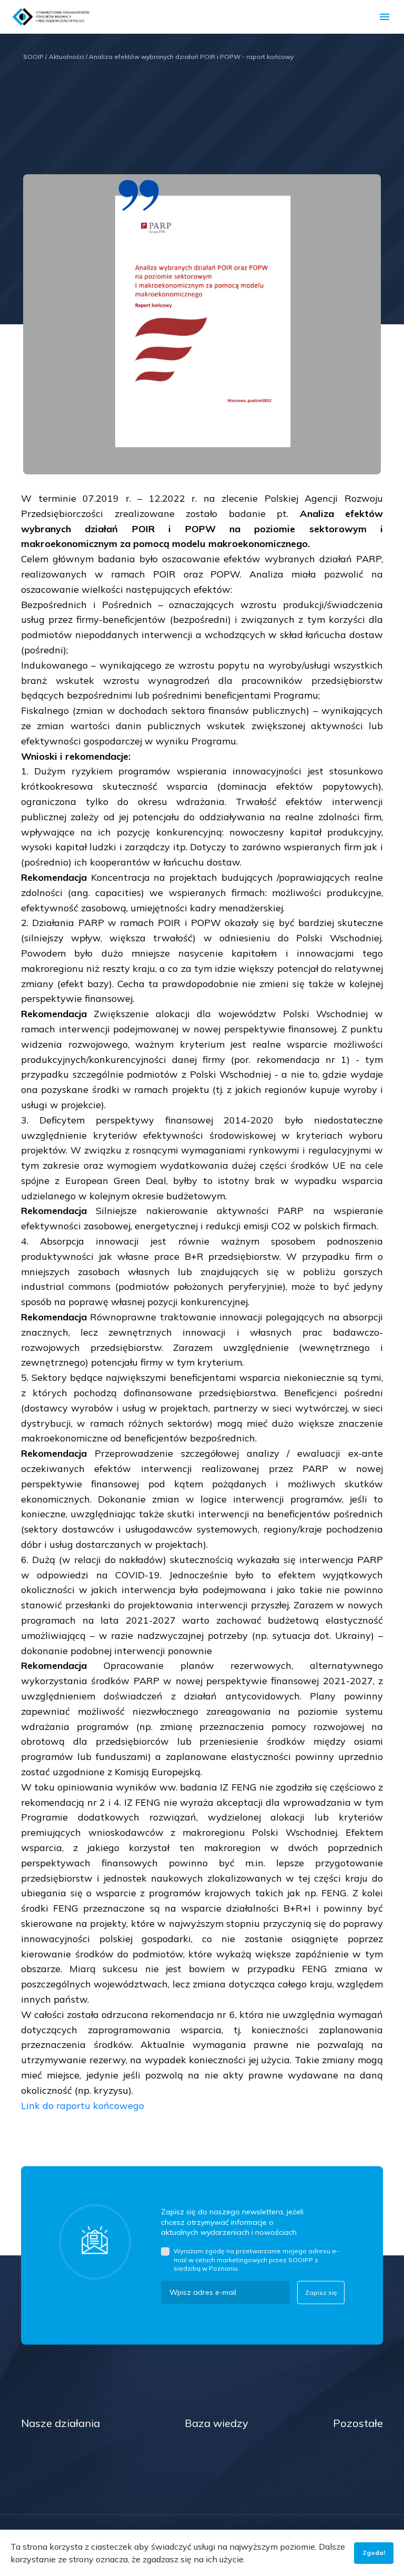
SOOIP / (35, 57)
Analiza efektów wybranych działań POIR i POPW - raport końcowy (191, 57)
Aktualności (68, 57)
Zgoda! (374, 2553)
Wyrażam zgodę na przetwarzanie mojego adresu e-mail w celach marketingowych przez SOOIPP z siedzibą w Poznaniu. (256, 2259)
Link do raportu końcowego (84, 2106)
